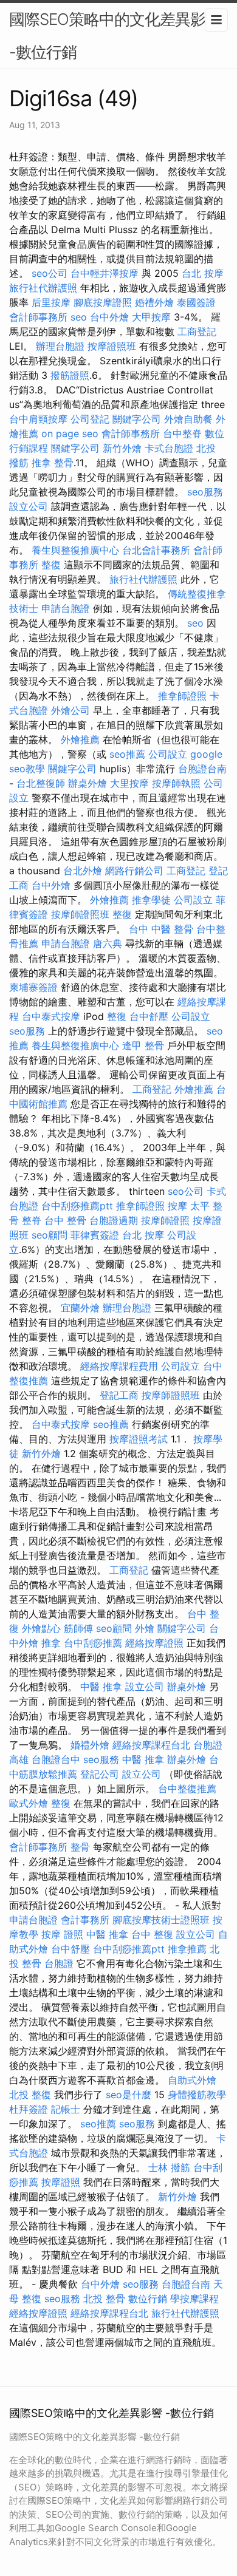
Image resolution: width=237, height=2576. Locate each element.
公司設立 (168, 754)
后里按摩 (51, 302)
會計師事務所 (38, 317)
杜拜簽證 (29, 2109)
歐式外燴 (29, 1803)
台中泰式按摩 (51, 1016)
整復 (51, 565)
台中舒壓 (149, 1016)
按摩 (177, 1206)
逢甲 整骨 (143, 1045)
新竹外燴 (122, 448)
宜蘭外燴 (80, 1308)
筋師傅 (78, 1628)
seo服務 (205, 492)
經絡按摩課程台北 (151, 1745)
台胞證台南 (202, 769)
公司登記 (90, 419)
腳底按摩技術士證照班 (161, 1920)
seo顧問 (50, 1235)
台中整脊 (182, 433)
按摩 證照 (62, 1934)
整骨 (80, 1847)
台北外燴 (83, 871)
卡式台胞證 (169, 448)
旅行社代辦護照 (43, 288)
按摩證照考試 (139, 1439)
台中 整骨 (65, 1220)
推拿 (51, 1643)
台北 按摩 (203, 273)
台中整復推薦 (187, 1789)
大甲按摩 (151, 317)
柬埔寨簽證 (33, 987)
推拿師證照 (182, 696)
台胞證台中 (56, 1759)
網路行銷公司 (134, 871)
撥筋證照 (70, 375)
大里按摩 (129, 783)
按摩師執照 (176, 783)
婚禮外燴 (154, 302)
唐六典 (108, 943)
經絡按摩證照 (154, 1643)
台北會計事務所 (156, 550)
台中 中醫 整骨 (161, 929)
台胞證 (59, 1963)
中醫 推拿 (101, 1687)
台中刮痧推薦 (93, 1643)
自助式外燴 (192, 2080)
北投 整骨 (104, 2299)
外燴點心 (41, 1628)
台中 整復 (152, 1934)
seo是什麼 (129, 2095)
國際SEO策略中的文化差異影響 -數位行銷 (115, 36)
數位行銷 (148, 2299)
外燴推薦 (80, 739)
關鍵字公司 (137, 419)
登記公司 (100, 1774)
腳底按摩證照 (103, 302)
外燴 (145, 1628)
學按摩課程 (194, 2299)
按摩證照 (61, 2182)
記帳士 (66, 2109)
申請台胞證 (66, 608)
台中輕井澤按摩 (105, 273)
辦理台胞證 (60, 346)
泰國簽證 (196, 302)
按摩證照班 (112, 346)
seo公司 (50, 273)
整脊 (32, 1220)
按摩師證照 (165, 1220)
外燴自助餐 (188, 419)
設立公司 (29, 506)
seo (79, 317)
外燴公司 (70, 710)
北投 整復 (30, 2095)
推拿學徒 (151, 900)
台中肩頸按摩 (38, 419)
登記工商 (119, 1395)
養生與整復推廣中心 (75, 550)
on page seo (70, 433)
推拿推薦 (187, 1949)
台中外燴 (109, 317)
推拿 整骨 (53, 463)
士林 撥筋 (169, 2167)
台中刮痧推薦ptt (77, 1206)
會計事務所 (85, 1920)
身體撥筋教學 (197, 2095)
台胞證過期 (114, 1220)
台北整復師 (41, 783)
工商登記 (197, 331)
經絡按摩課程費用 (119, 1366)
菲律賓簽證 (95, 1235)
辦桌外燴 (88, 783)
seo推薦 (127, 754)
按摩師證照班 (80, 914)
